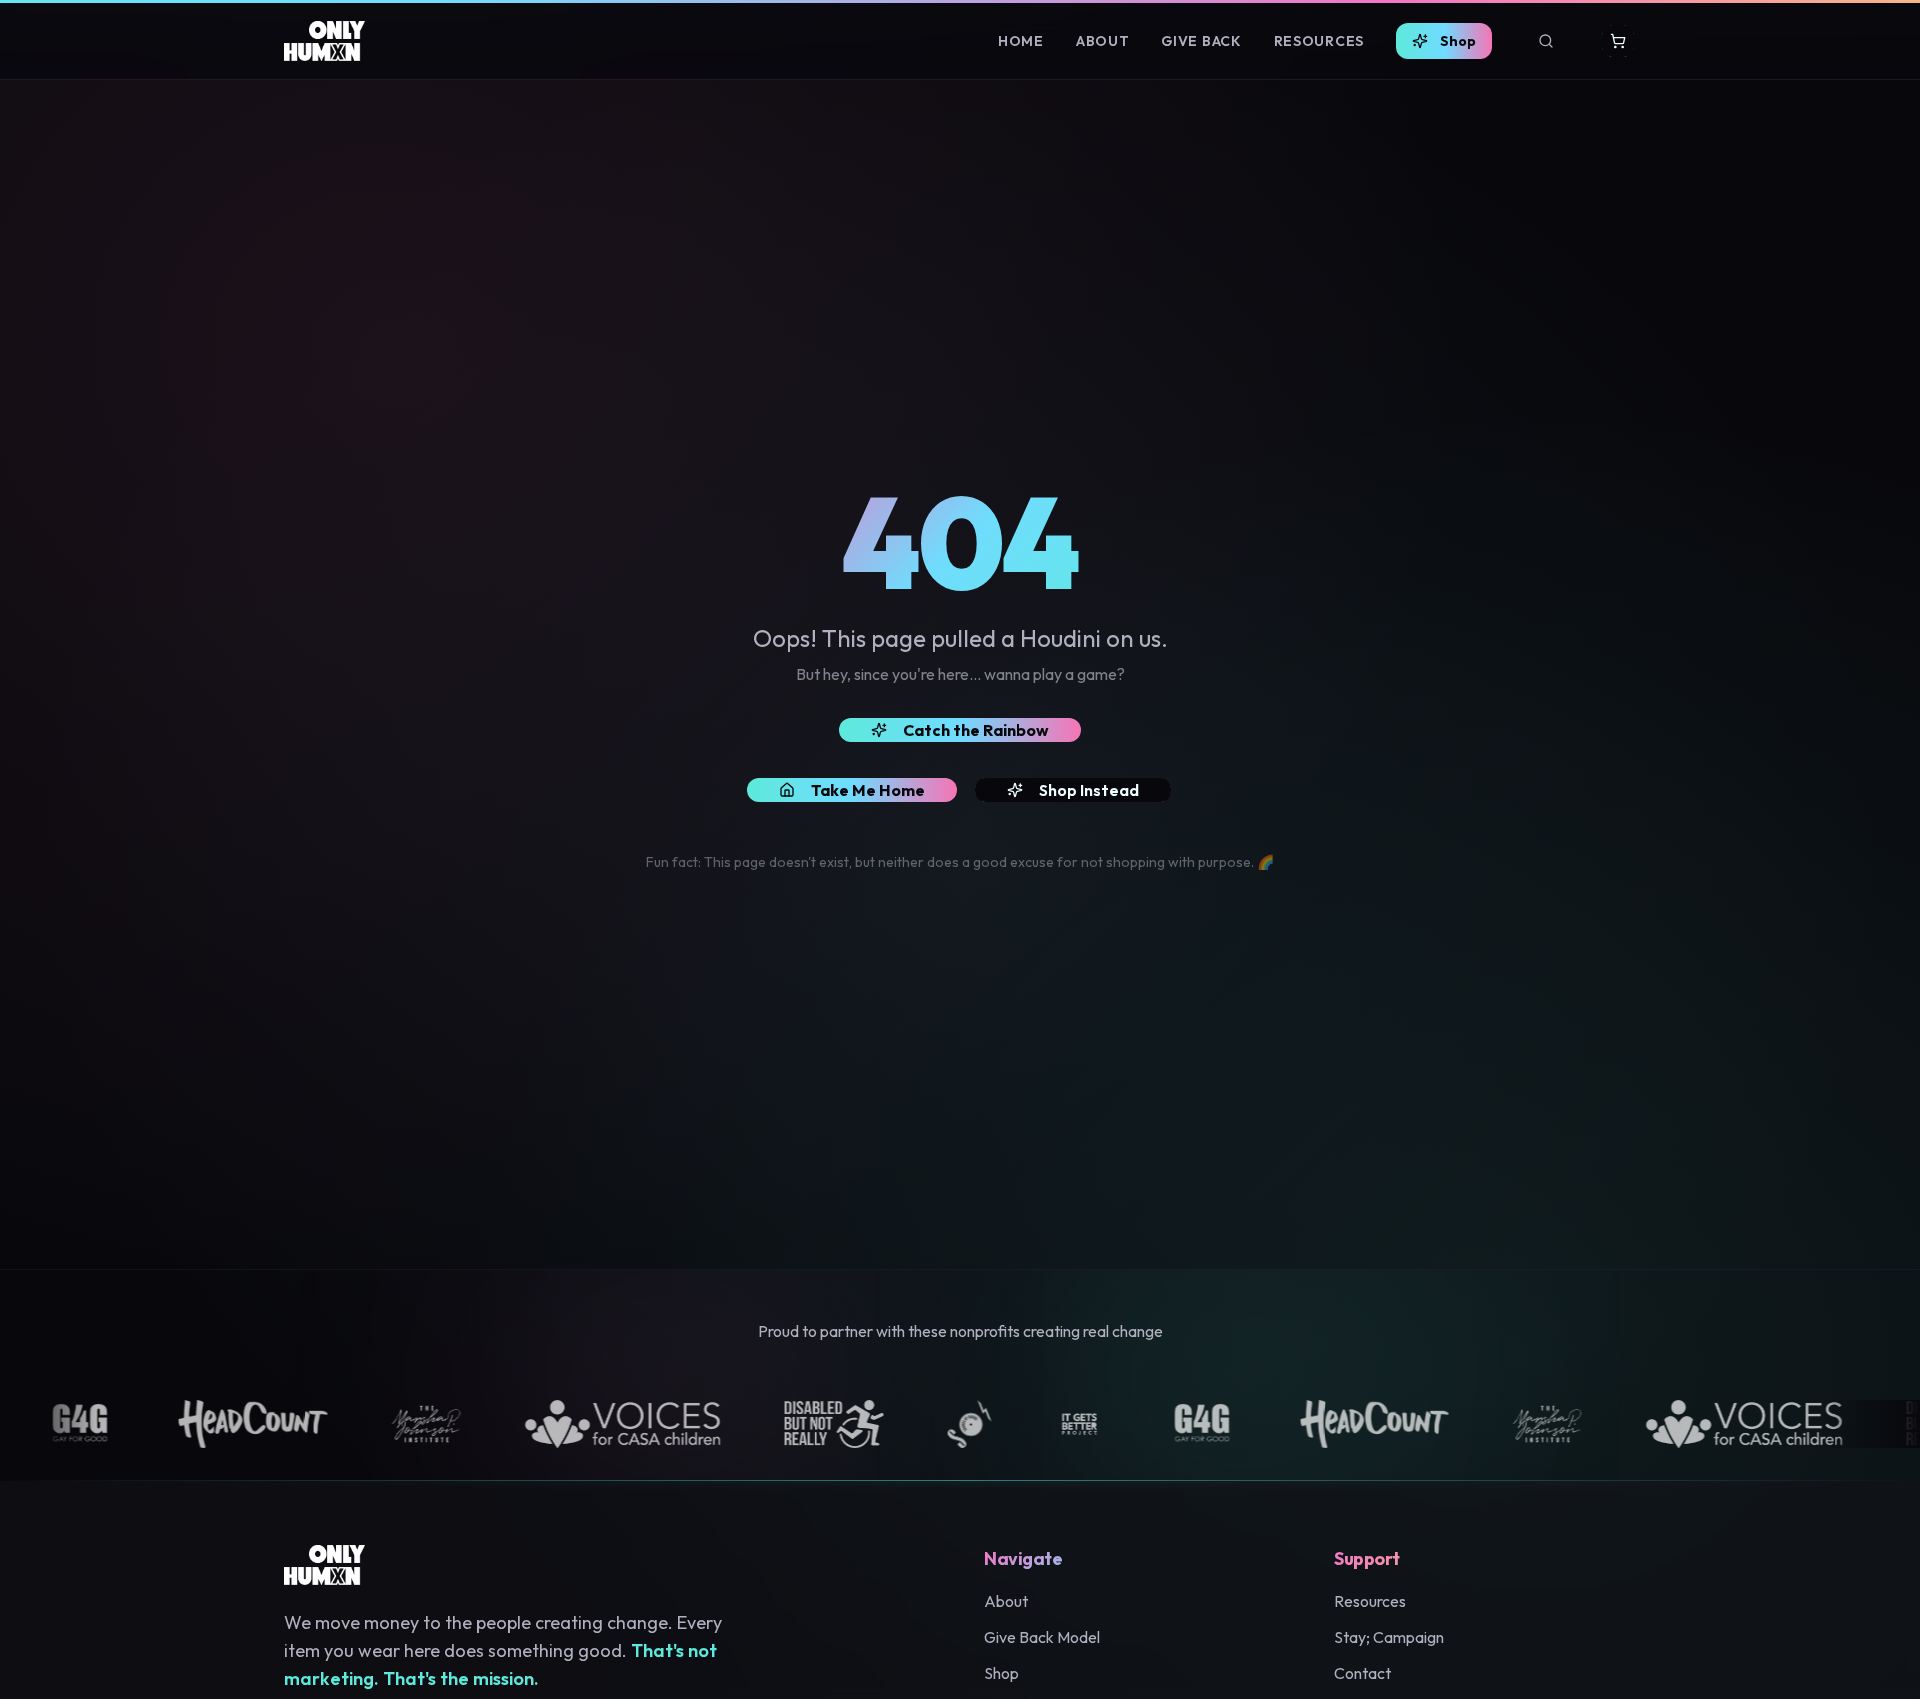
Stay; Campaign (1389, 1637)
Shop (1458, 41)
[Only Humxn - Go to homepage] (324, 41)
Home (1021, 41)
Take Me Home (868, 790)
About (1103, 41)
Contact (1362, 1673)
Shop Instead (1089, 790)
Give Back (1201, 41)
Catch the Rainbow (976, 730)
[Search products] (1546, 41)
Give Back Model (1042, 1637)
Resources (1319, 41)
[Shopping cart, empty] (1618, 41)
